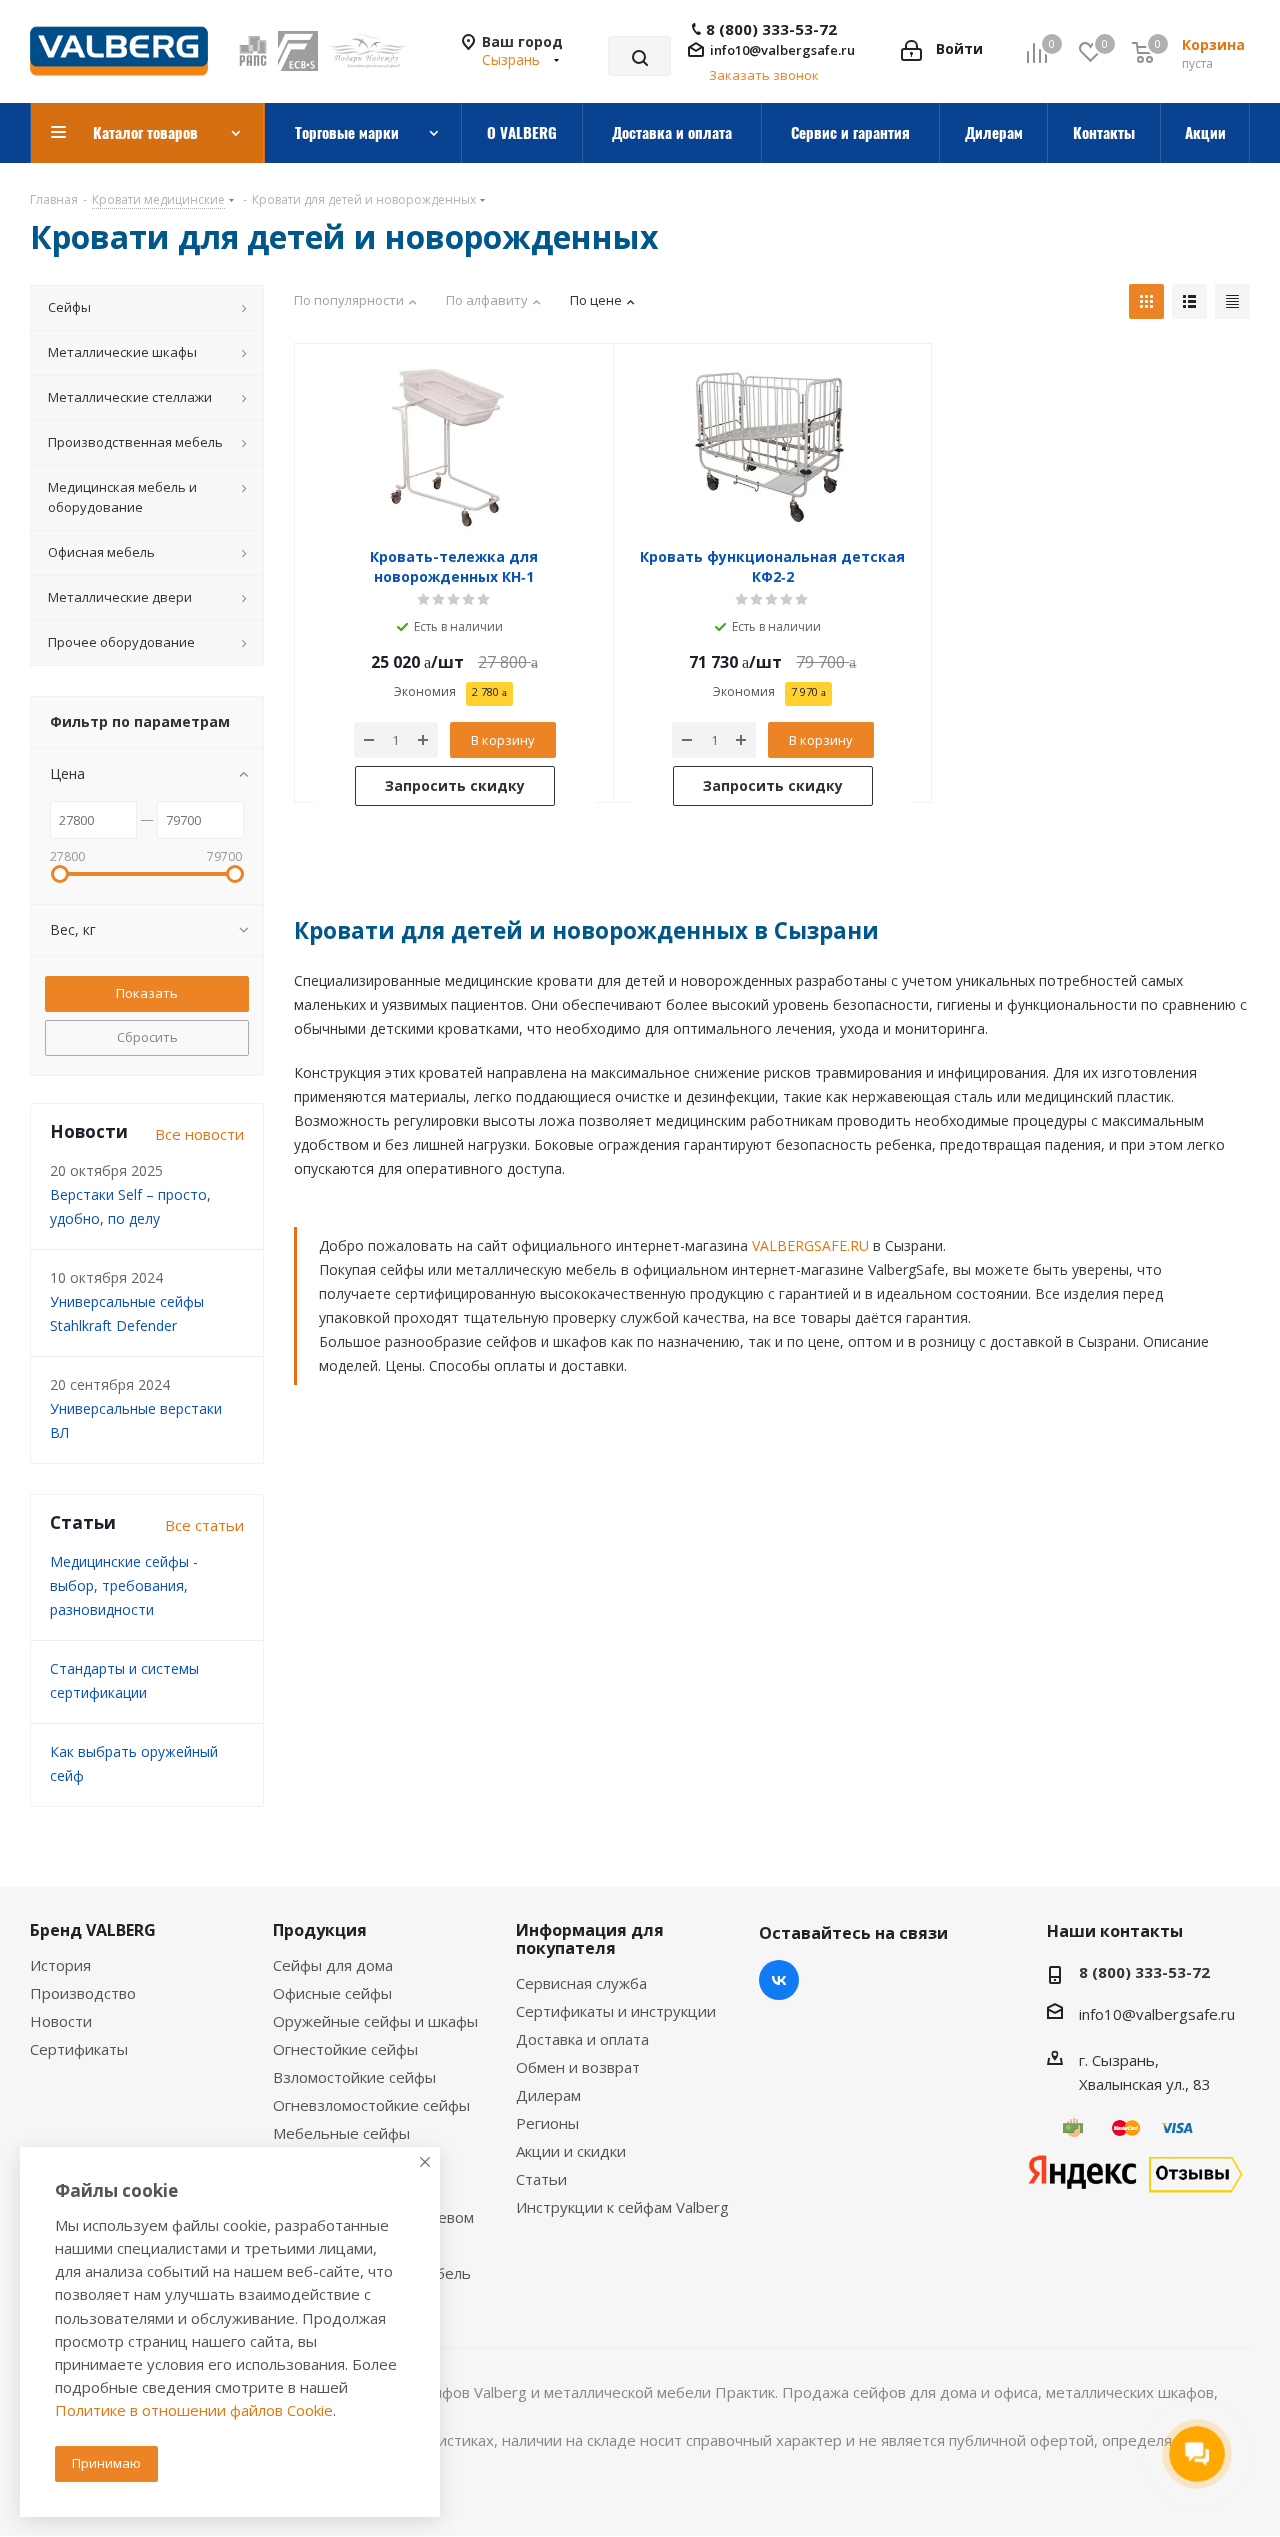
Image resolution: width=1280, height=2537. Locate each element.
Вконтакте (779, 1980)
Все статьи (204, 1525)
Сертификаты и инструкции (616, 2011)
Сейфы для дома (333, 1965)
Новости (61, 2021)
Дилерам (548, 2095)
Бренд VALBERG (93, 1930)
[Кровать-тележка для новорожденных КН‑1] (454, 448)
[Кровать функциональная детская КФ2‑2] (773, 448)
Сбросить (147, 1037)
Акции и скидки (571, 2151)
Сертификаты (79, 2049)
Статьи (541, 2179)
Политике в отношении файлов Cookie (194, 2410)
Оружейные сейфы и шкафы (375, 2021)
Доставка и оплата (582, 2039)
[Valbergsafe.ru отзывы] (1135, 2172)
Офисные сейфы (332, 1993)
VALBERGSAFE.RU (810, 1245)
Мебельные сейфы (341, 2133)
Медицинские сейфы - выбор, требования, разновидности (124, 1585)
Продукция (320, 1930)
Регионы (547, 2123)
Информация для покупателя (590, 1939)
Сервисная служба (581, 1983)
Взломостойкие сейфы (354, 2077)
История (60, 1965)
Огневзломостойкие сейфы (371, 2105)
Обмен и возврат (578, 2067)
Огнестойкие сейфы (345, 2049)
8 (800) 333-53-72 (771, 29)
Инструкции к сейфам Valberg (622, 2207)
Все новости (199, 1134)
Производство (83, 1993)
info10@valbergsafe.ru (782, 50)
